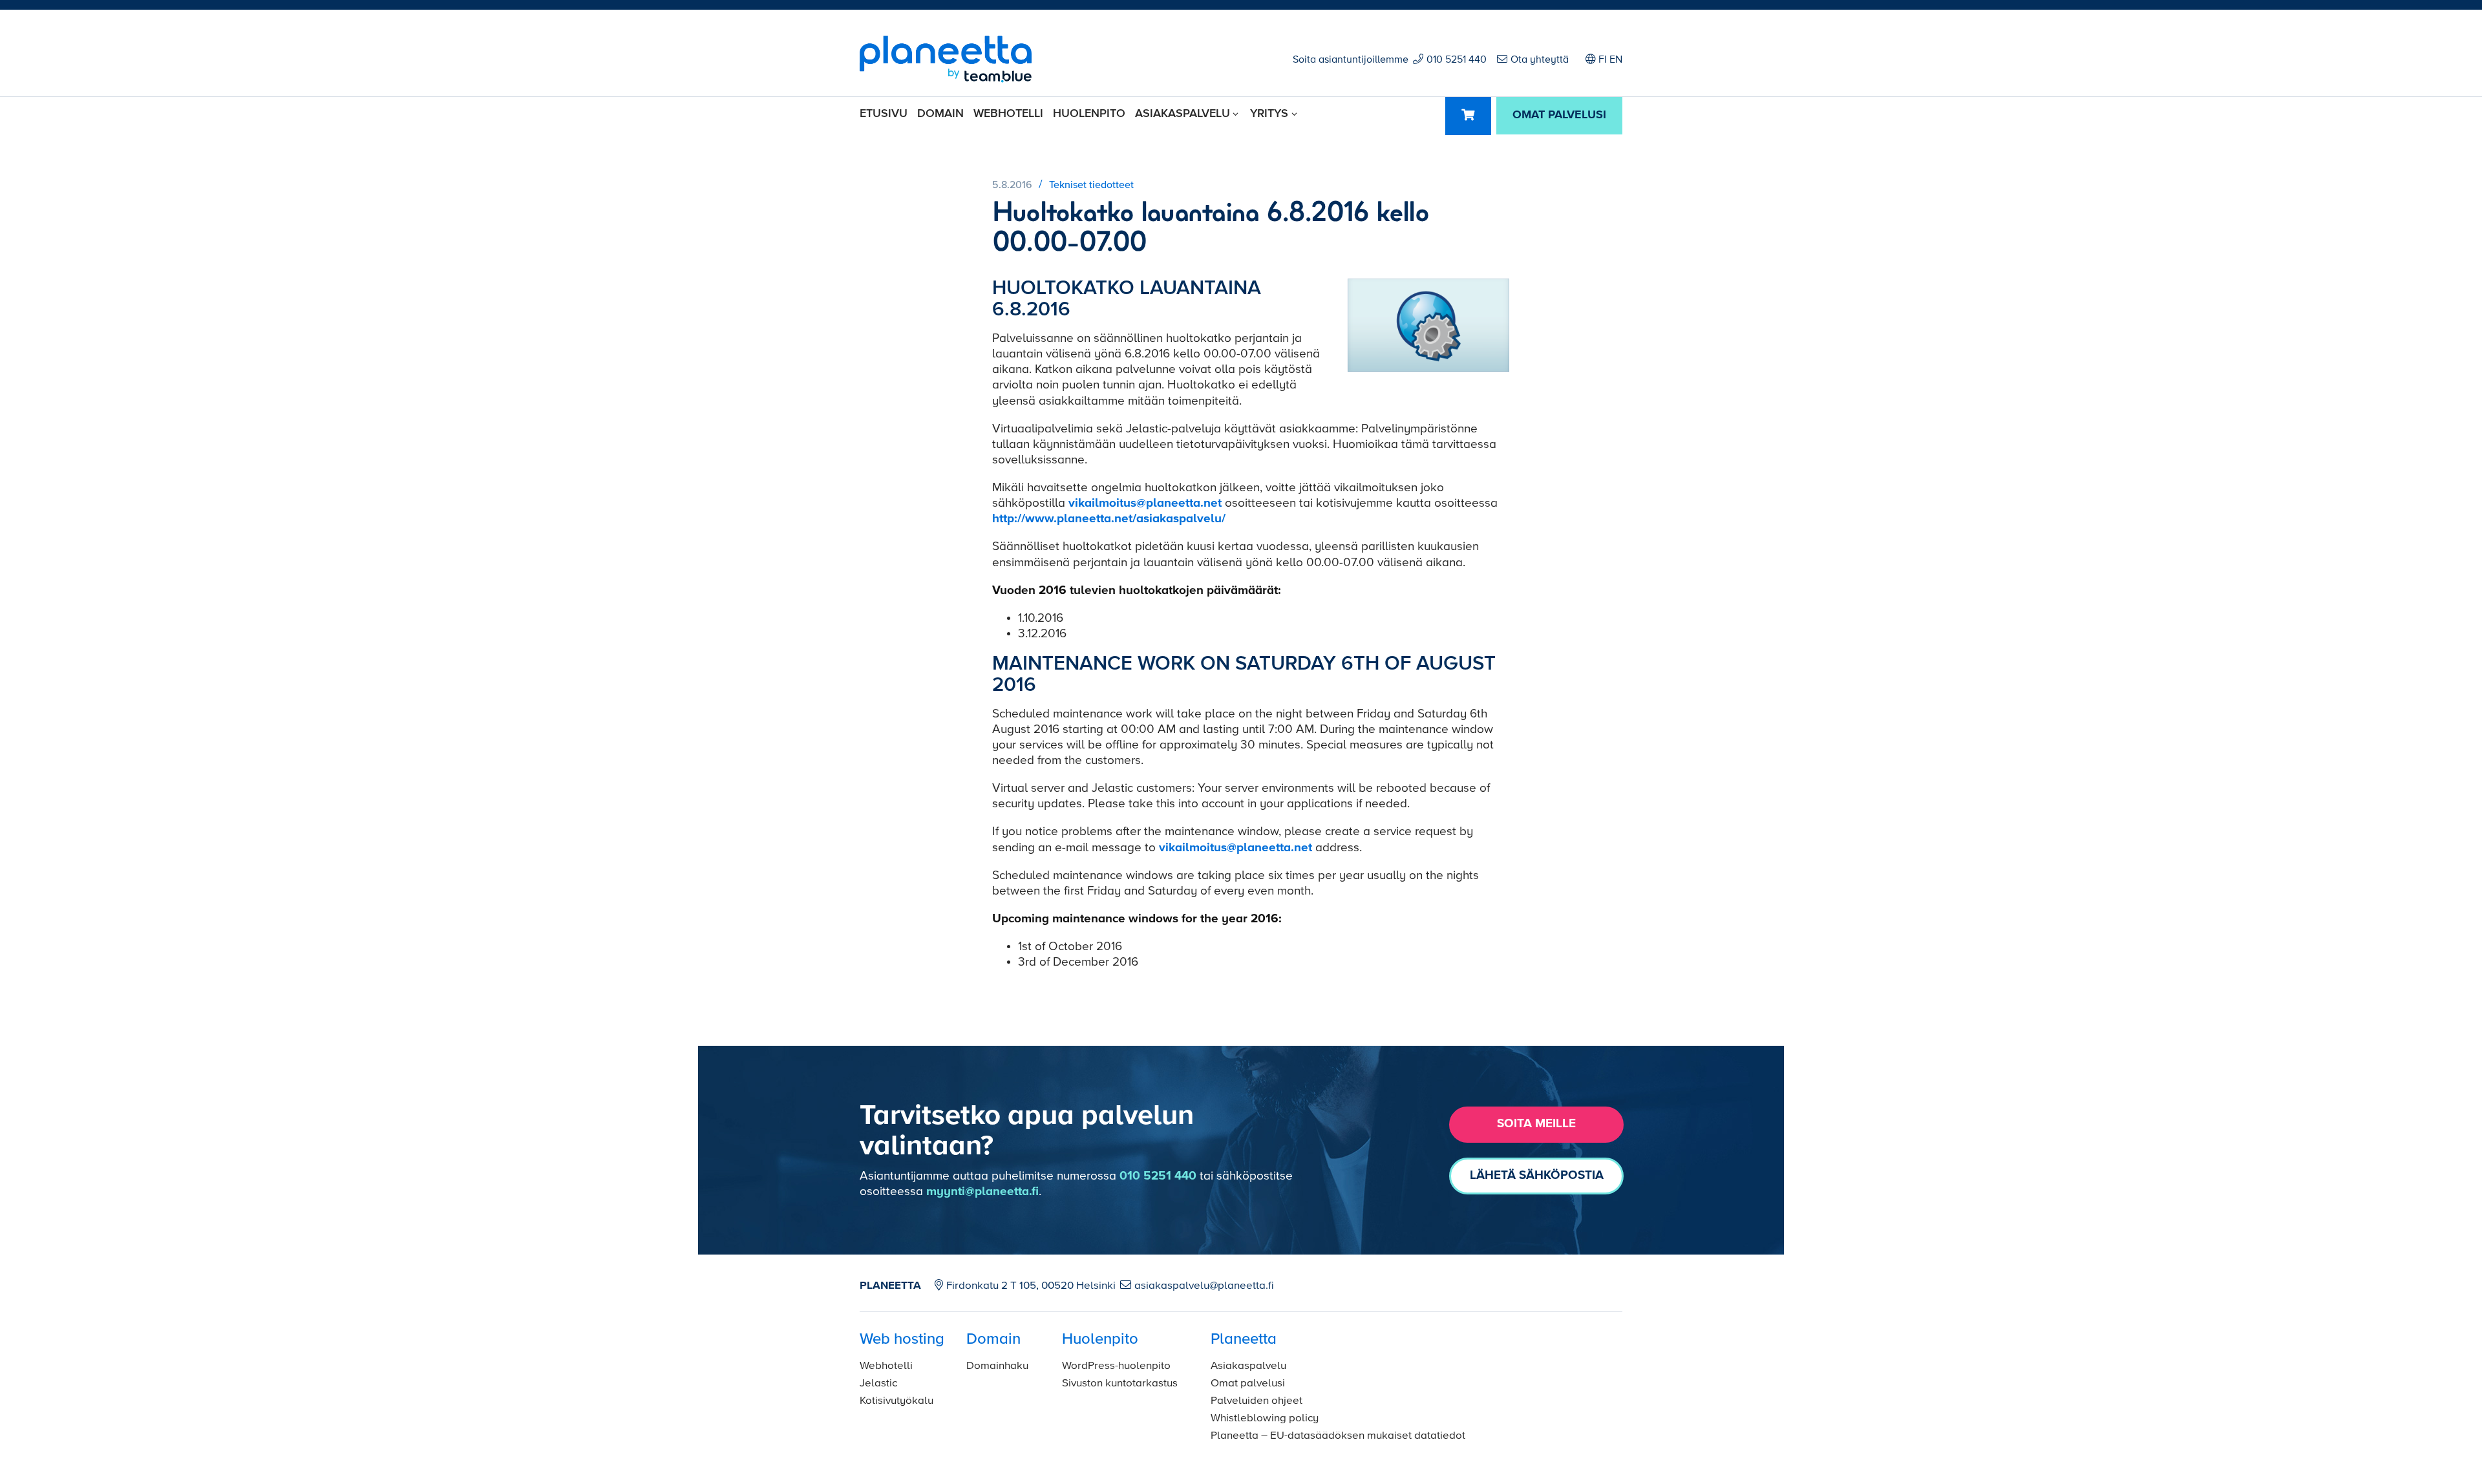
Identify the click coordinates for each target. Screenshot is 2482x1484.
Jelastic (878, 1383)
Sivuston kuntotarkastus (1120, 1383)
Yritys (1269, 114)
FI (1603, 60)
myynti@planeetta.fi (982, 1192)
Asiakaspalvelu (1183, 114)
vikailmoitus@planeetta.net (1145, 503)
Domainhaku (997, 1366)
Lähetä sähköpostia (1537, 1175)
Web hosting (902, 1339)
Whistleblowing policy (1265, 1418)
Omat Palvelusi (1559, 115)
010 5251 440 (1457, 60)
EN (1616, 60)
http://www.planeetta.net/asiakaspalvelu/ (1109, 519)
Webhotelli (1008, 114)
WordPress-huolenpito (1116, 1366)
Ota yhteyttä (1540, 60)
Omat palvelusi (1248, 1383)
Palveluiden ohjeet (1257, 1401)
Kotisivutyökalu (896, 1401)
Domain (940, 114)
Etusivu (884, 114)
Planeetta (1244, 1339)
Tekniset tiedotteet (1091, 185)
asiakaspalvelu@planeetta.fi (1204, 1286)
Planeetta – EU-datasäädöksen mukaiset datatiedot (1338, 1436)
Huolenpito (1089, 114)
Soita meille (1536, 1124)
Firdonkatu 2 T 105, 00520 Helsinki (1031, 1286)
